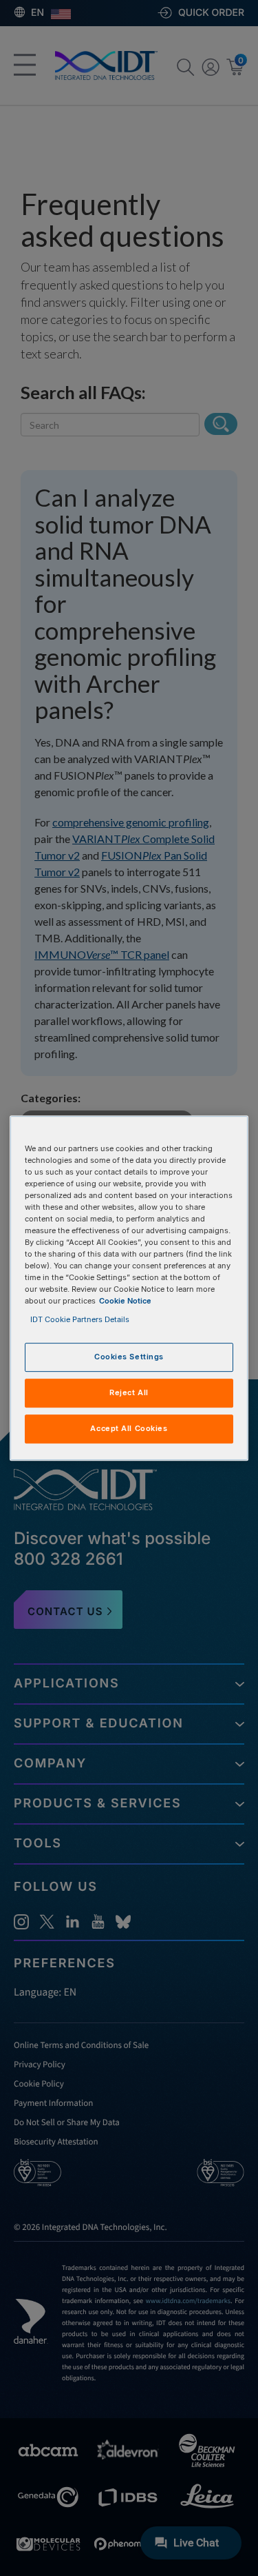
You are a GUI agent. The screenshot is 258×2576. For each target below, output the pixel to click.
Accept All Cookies (129, 1428)
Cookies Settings (129, 1357)
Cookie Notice (125, 1301)
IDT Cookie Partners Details (80, 1320)
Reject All (129, 1393)
